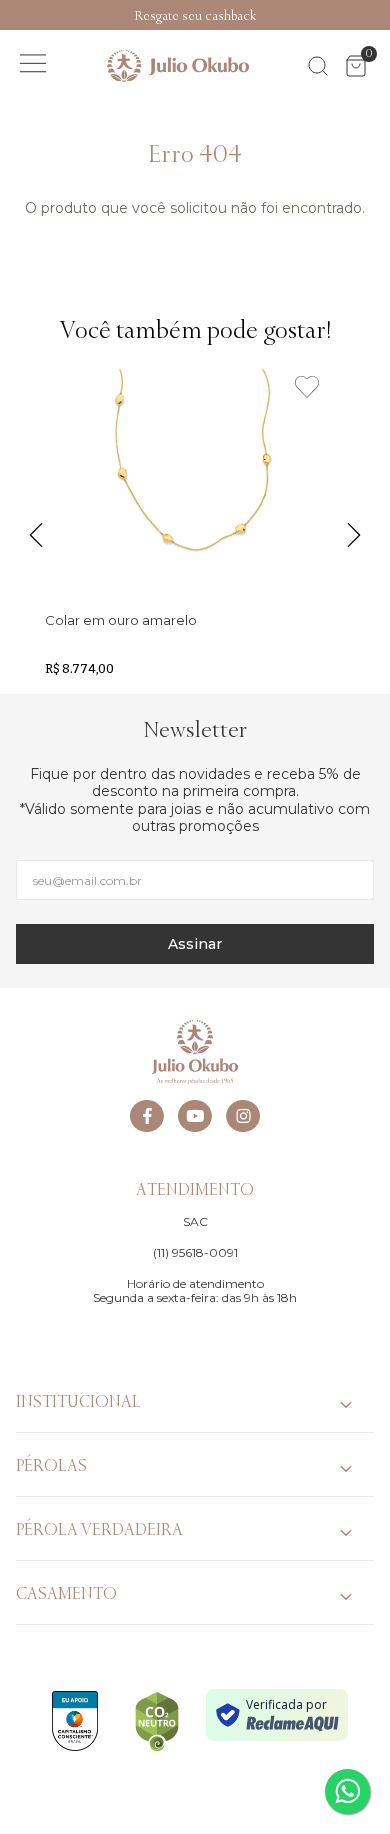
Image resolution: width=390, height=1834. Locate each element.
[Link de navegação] (178, 66)
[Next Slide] (380, 15)
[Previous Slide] (10, 15)
